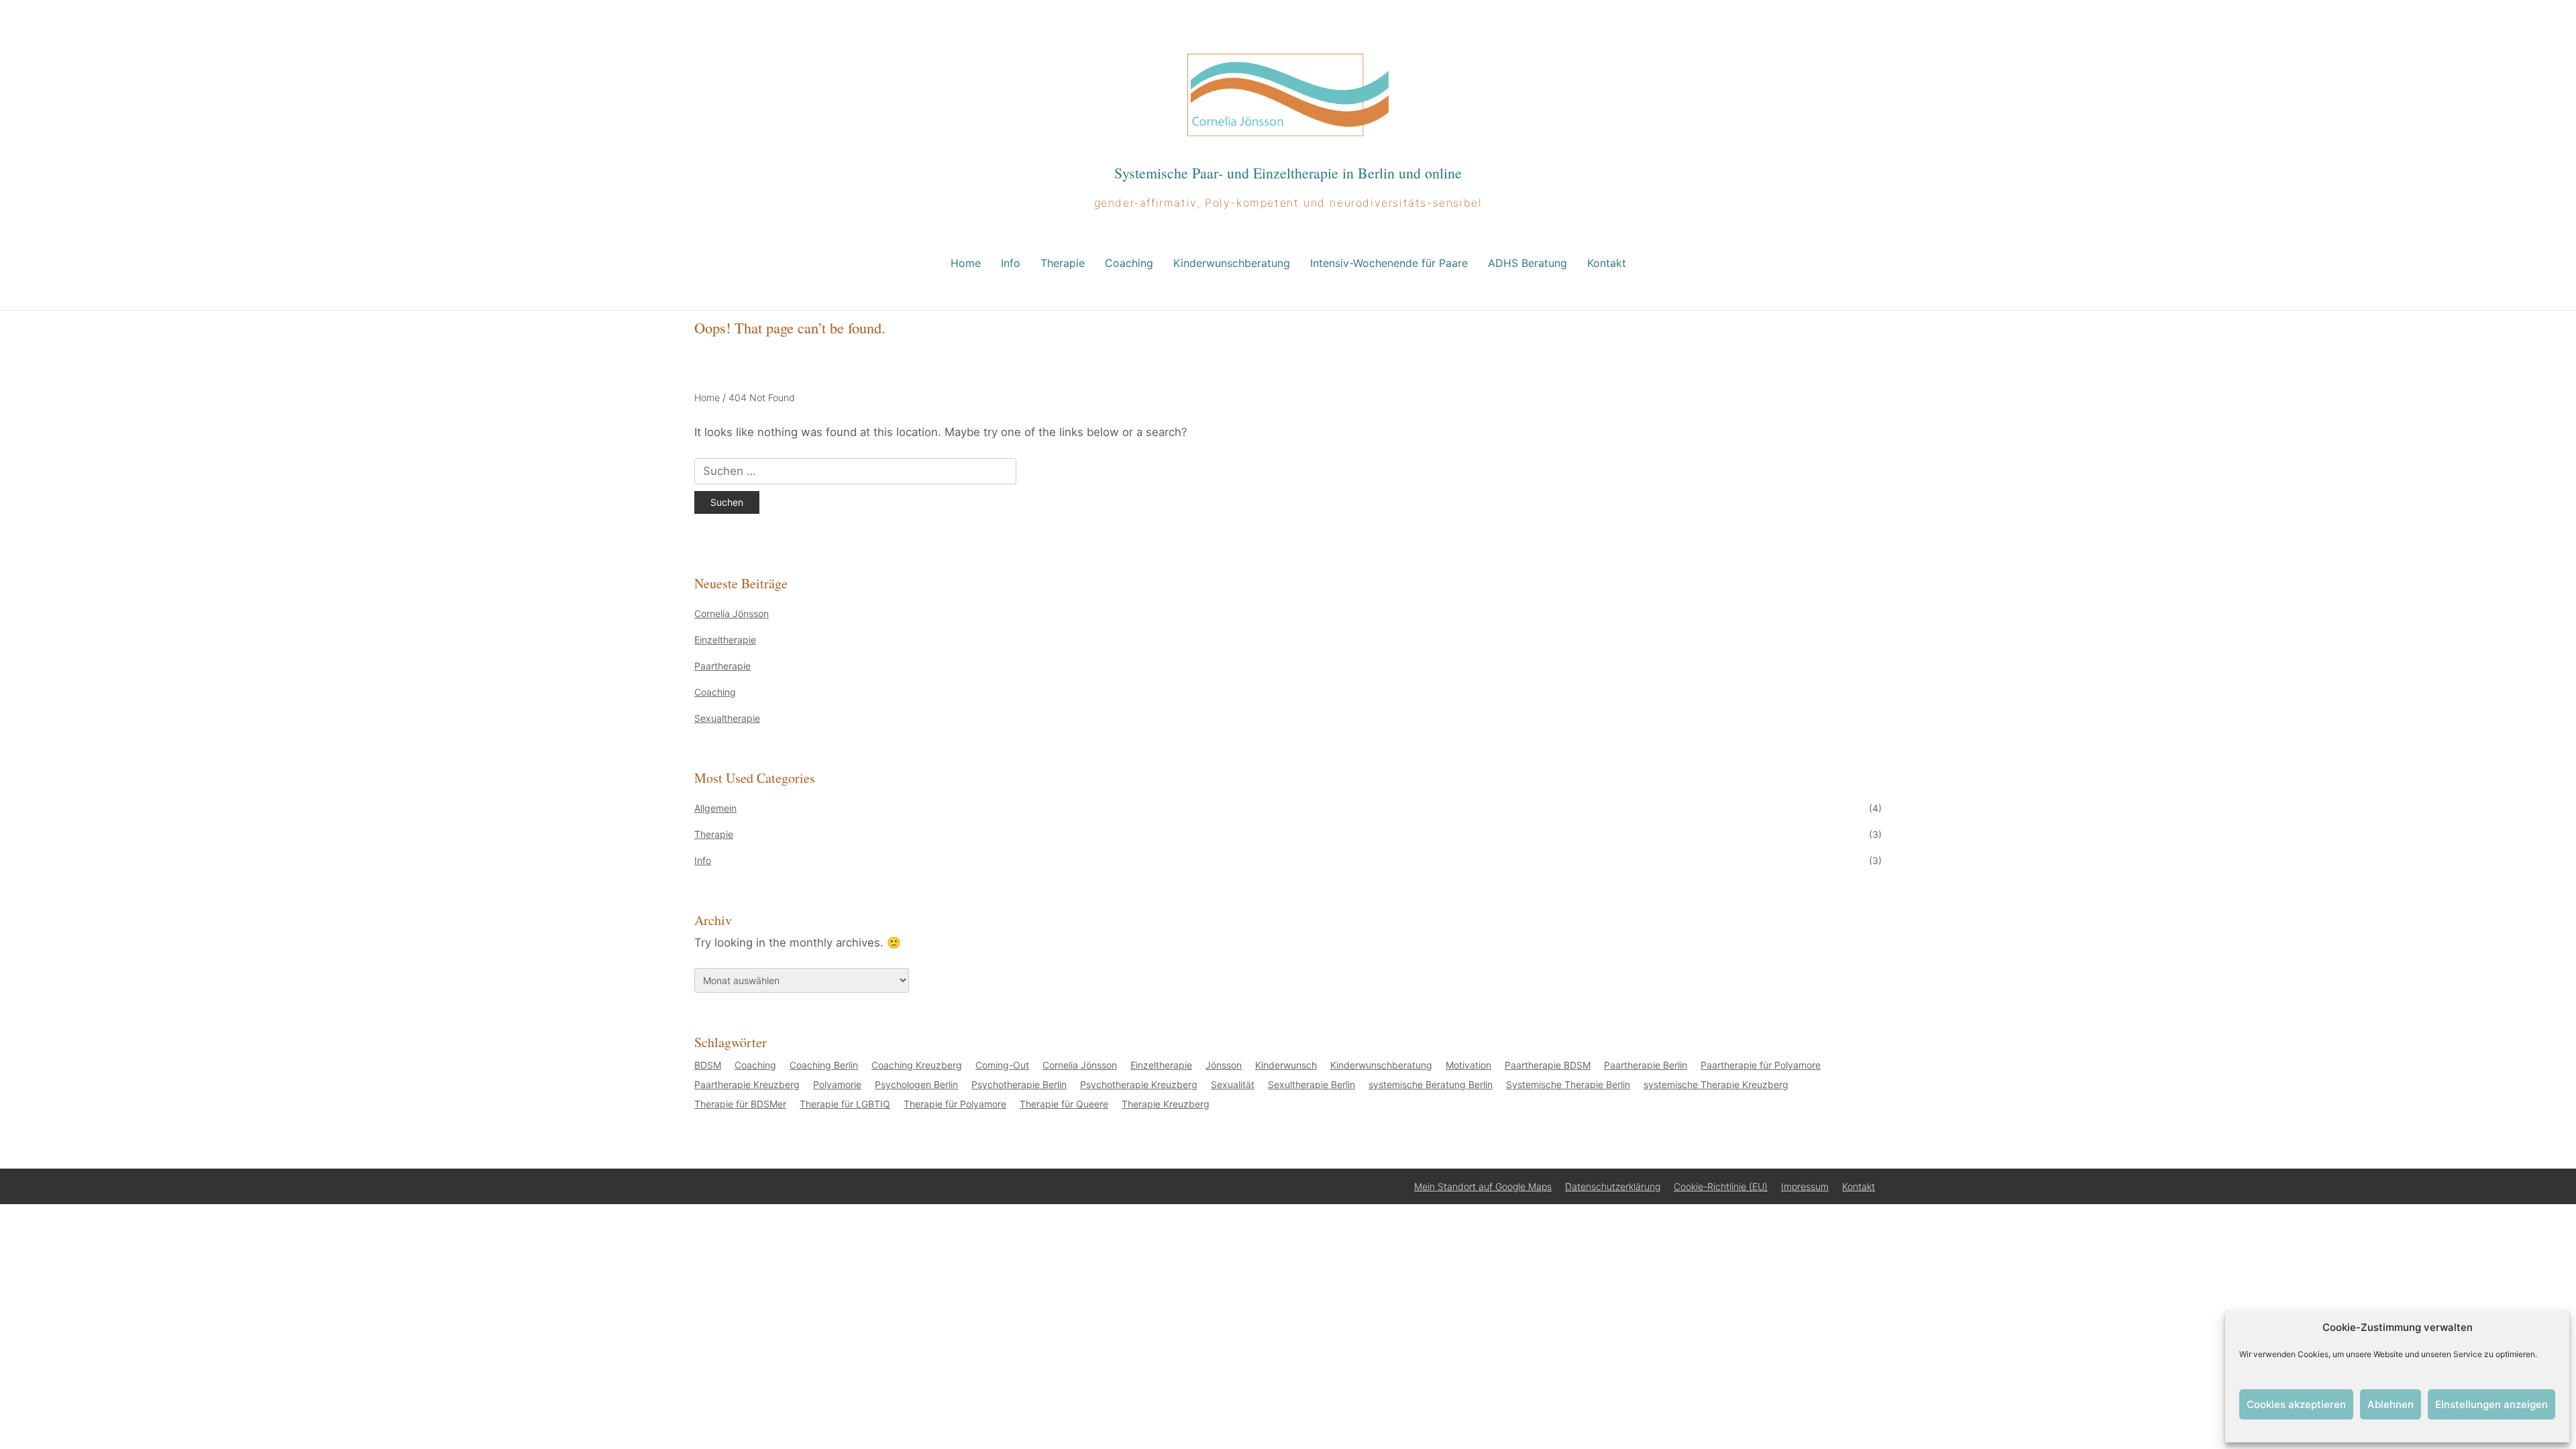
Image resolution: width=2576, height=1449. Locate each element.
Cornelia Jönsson (732, 613)
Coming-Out (1002, 1065)
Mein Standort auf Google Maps (1483, 1186)
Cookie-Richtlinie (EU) (1721, 1186)
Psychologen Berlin (916, 1084)
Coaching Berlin (824, 1065)
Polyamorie (837, 1084)
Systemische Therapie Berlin (1568, 1084)
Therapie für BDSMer (740, 1104)
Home (966, 263)
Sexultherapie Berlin (1311, 1084)
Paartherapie (722, 666)
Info (1011, 263)
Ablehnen (2391, 1404)
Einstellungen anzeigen (2491, 1404)
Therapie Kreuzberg (1166, 1104)
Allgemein (715, 808)
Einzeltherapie (725, 640)
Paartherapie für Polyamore (1761, 1065)
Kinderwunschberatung (1232, 263)
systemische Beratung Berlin (1431, 1084)
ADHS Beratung (1527, 263)
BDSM (708, 1065)
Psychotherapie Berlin (1019, 1084)
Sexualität (1233, 1084)
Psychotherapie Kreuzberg (1139, 1084)
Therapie (1063, 263)
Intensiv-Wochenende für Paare (1389, 263)
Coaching (1129, 263)
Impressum (1805, 1186)
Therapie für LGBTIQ (845, 1104)
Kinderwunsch (1286, 1065)
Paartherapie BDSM (1548, 1065)
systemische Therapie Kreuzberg (1716, 1084)
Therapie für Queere (1064, 1104)
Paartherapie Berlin (1646, 1065)
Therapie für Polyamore (955, 1104)
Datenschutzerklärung (1613, 1186)
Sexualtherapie (727, 718)
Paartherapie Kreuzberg (747, 1084)
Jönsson (1224, 1065)
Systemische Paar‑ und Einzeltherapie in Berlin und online (1288, 173)
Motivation (1468, 1065)
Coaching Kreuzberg (917, 1065)
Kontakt (1607, 263)
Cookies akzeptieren (2296, 1404)
